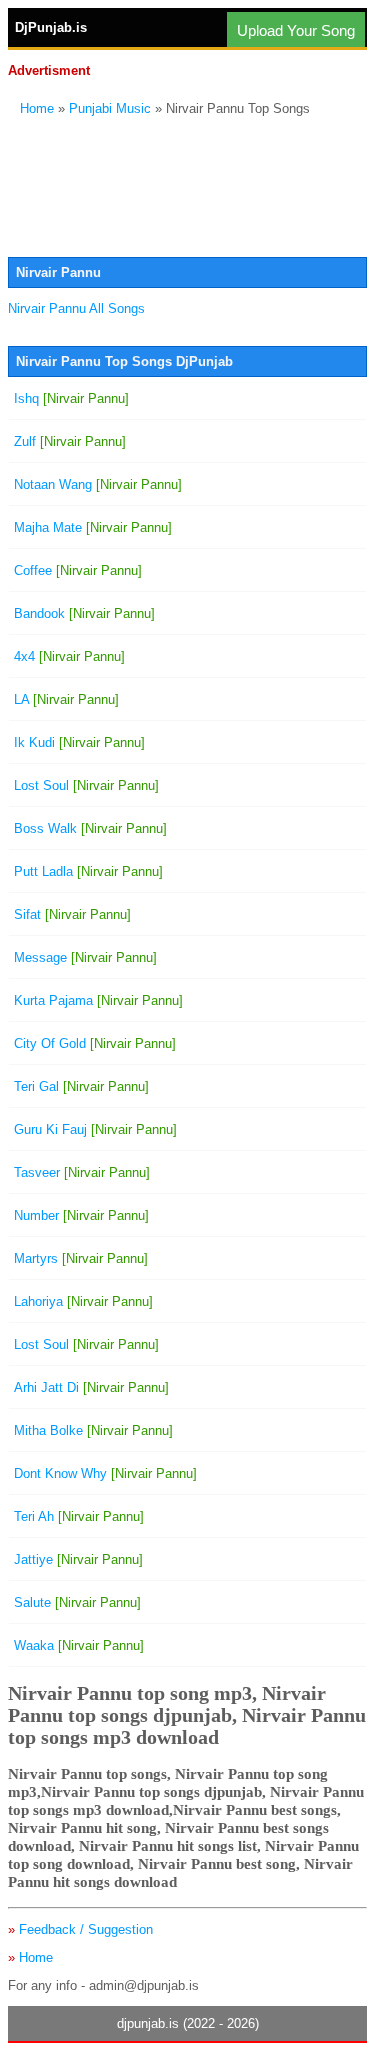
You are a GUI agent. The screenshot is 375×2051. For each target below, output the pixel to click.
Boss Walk (90, 828)
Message (85, 957)
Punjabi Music (110, 108)
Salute (77, 1602)
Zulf (70, 441)
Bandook (84, 613)
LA (66, 699)
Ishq (71, 398)
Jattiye (78, 1559)
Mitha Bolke (93, 1430)
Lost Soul (86, 785)
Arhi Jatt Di (91, 1387)
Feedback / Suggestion (86, 1929)
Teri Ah (79, 1516)
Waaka (79, 1645)
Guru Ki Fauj (95, 1129)
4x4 (69, 656)
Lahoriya (83, 1301)
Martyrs (81, 1258)
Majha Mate (93, 527)
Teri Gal (81, 1086)
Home (37, 108)
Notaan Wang (98, 484)
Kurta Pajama (98, 1000)
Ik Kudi (79, 742)
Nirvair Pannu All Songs (76, 308)
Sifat (72, 914)
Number (81, 1215)
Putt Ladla (88, 871)
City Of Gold (95, 1043)
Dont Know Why (105, 1473)
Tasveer (82, 1172)
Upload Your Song (296, 30)
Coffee (78, 570)
